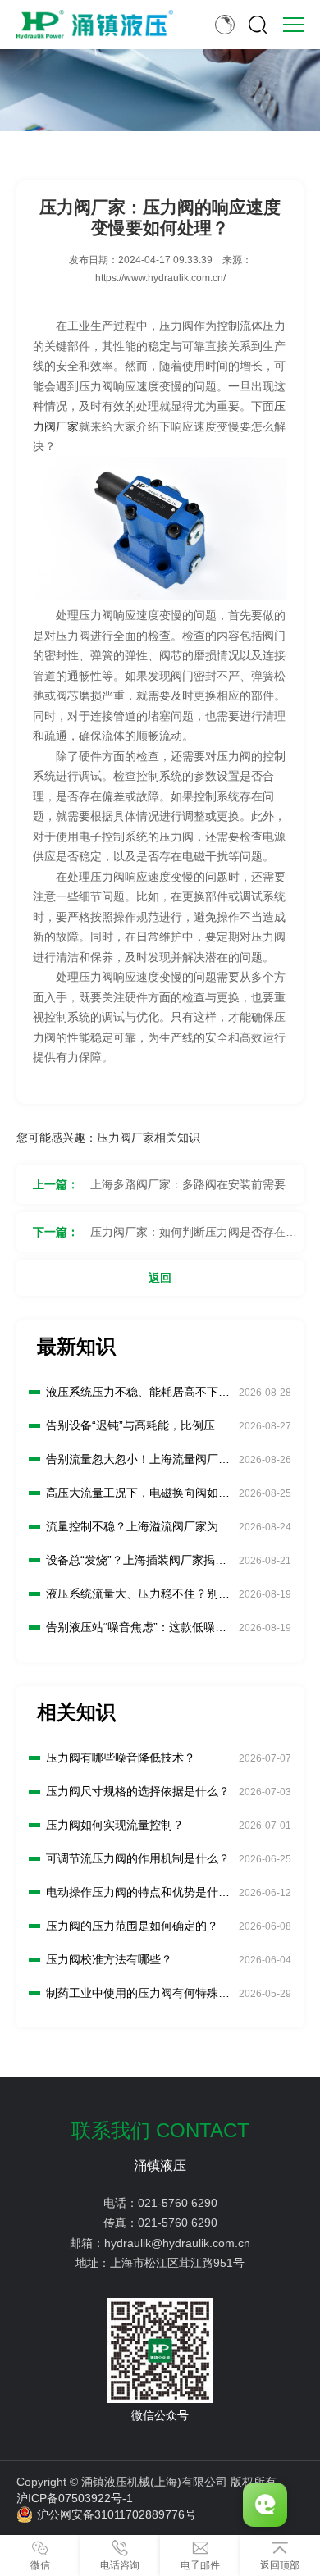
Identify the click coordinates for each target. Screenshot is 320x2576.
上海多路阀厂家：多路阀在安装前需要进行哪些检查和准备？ (194, 1191)
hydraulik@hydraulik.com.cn (177, 2243)
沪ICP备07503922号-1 (75, 2498)
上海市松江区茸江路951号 (177, 2263)
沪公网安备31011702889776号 (117, 2514)
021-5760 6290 (178, 2203)
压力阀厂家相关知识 (149, 1138)
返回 (160, 1278)
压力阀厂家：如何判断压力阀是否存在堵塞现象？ (194, 1238)
